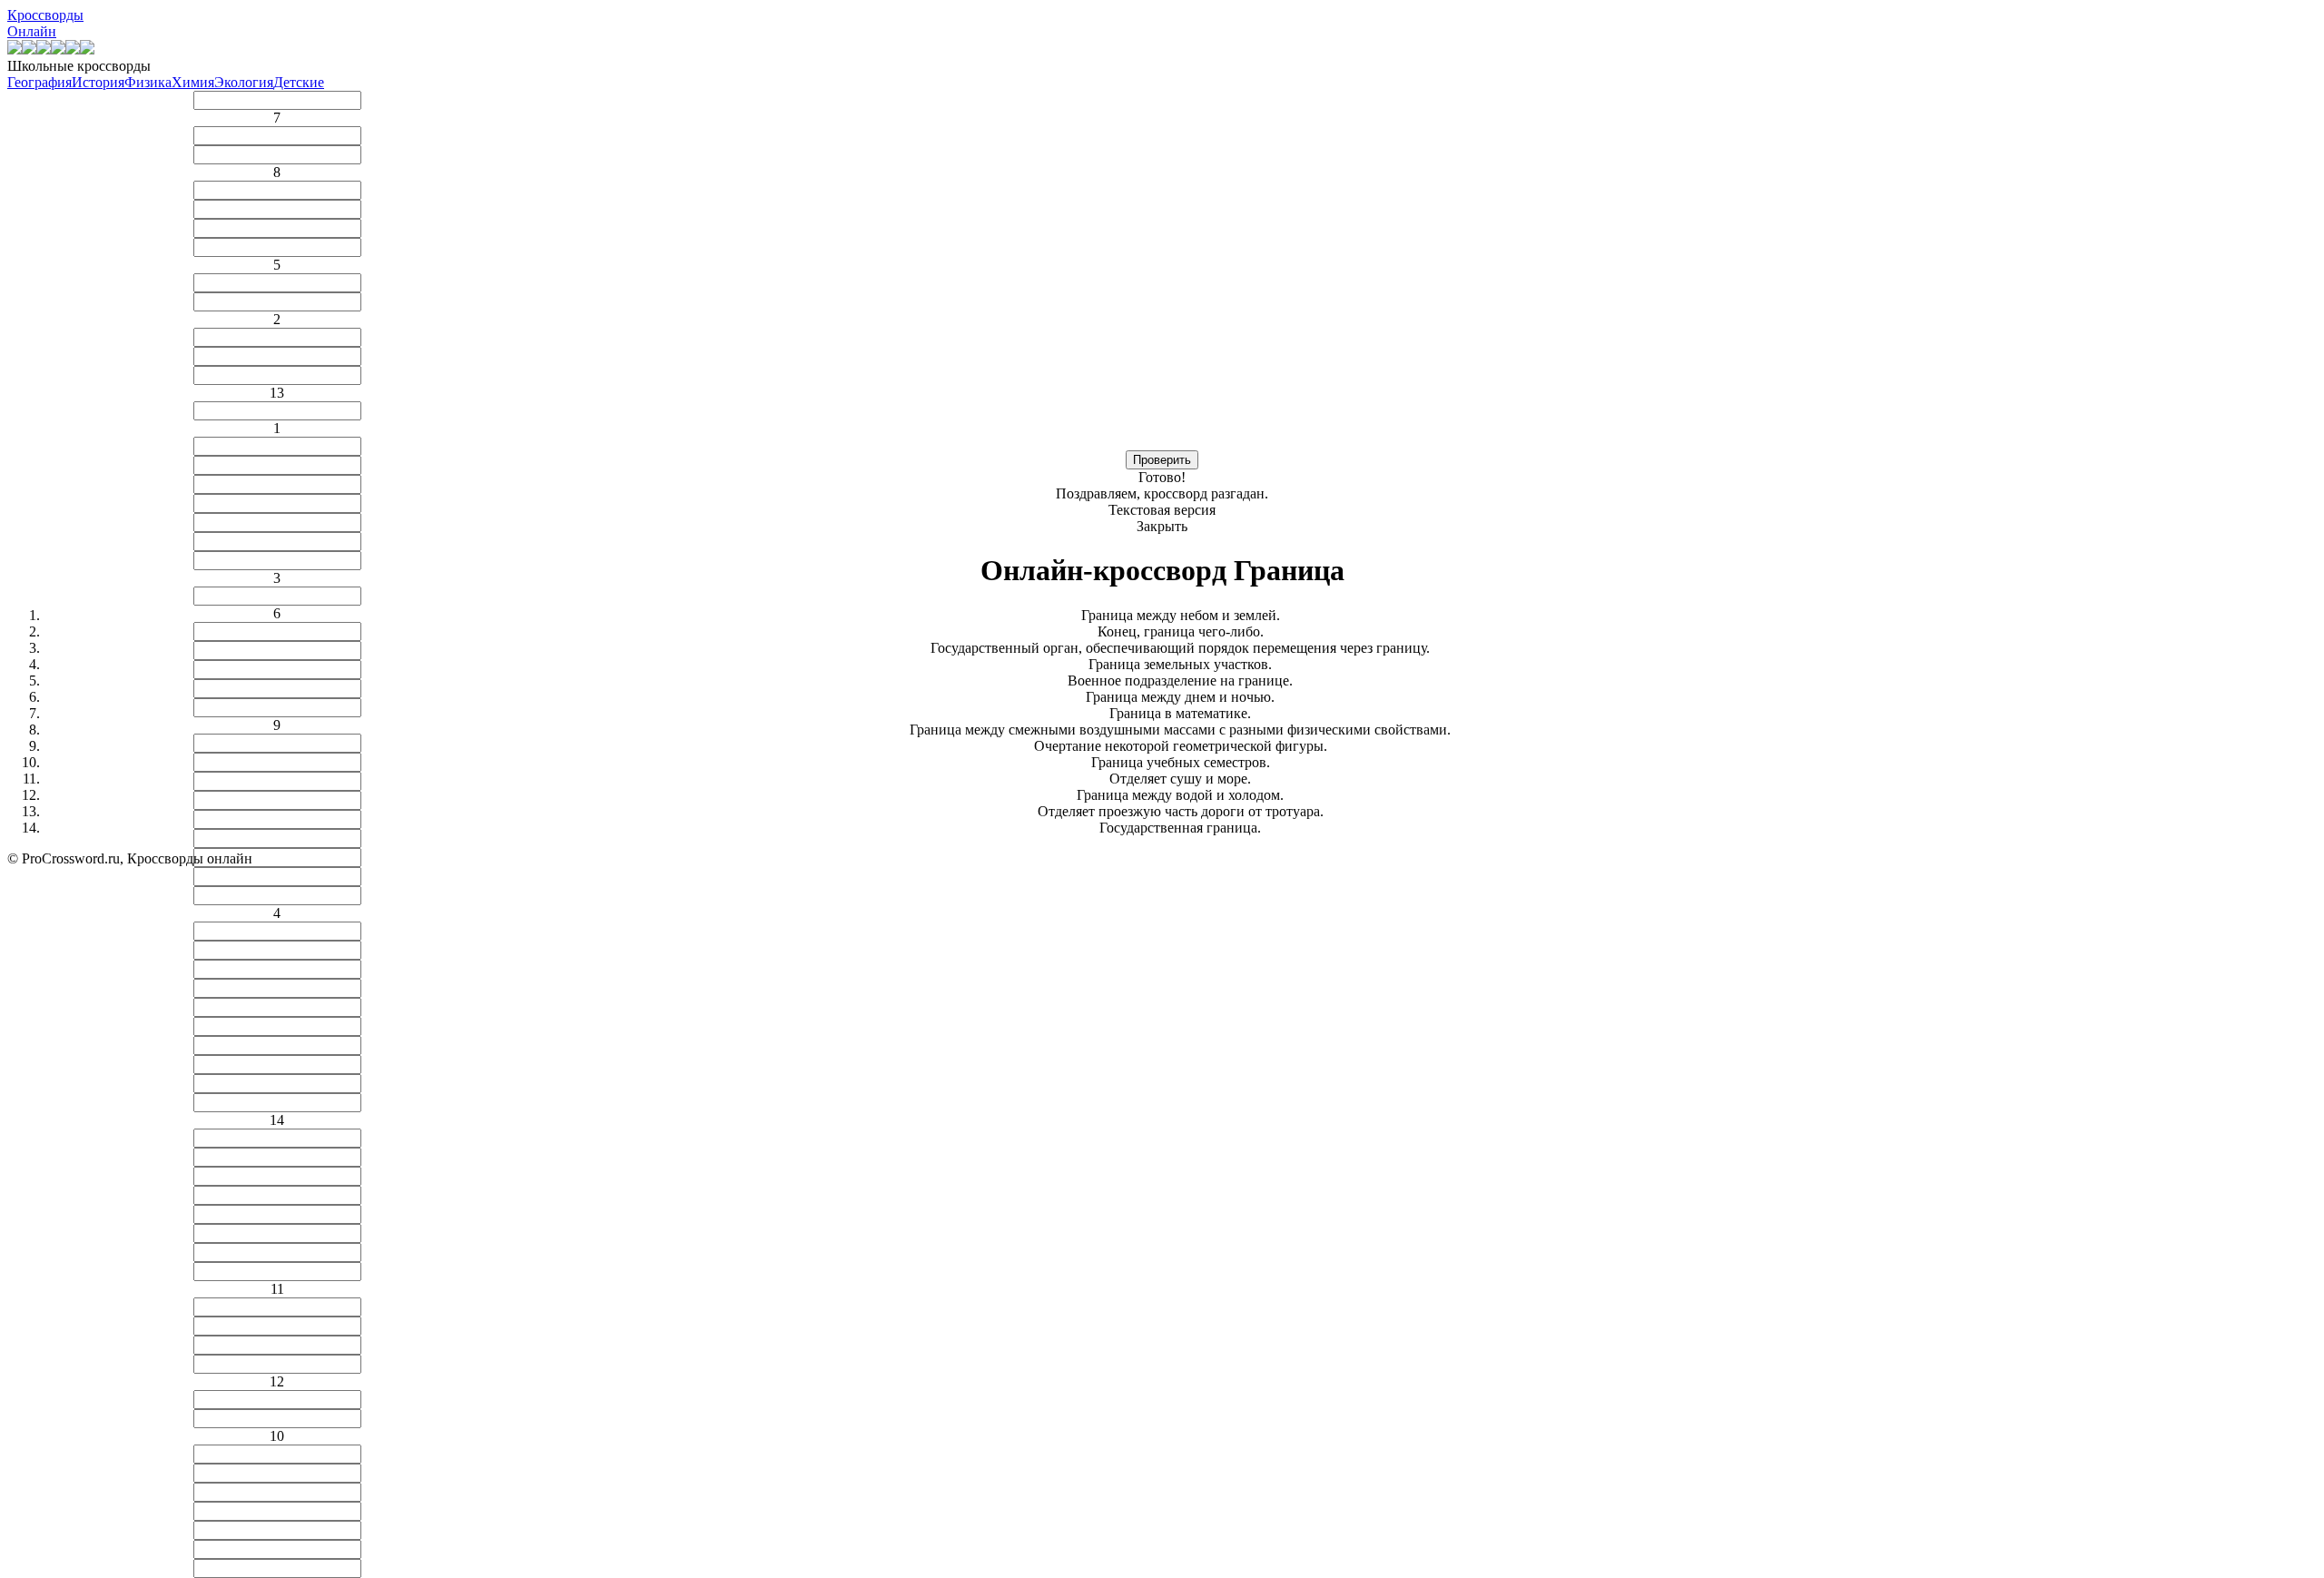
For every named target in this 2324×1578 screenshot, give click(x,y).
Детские (299, 82)
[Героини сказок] (15, 49)
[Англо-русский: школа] (87, 49)
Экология (244, 82)
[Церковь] (73, 49)
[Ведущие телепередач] (58, 49)
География (39, 82)
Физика (148, 82)
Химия (193, 82)
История (98, 82)
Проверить (1162, 460)
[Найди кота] (29, 49)
